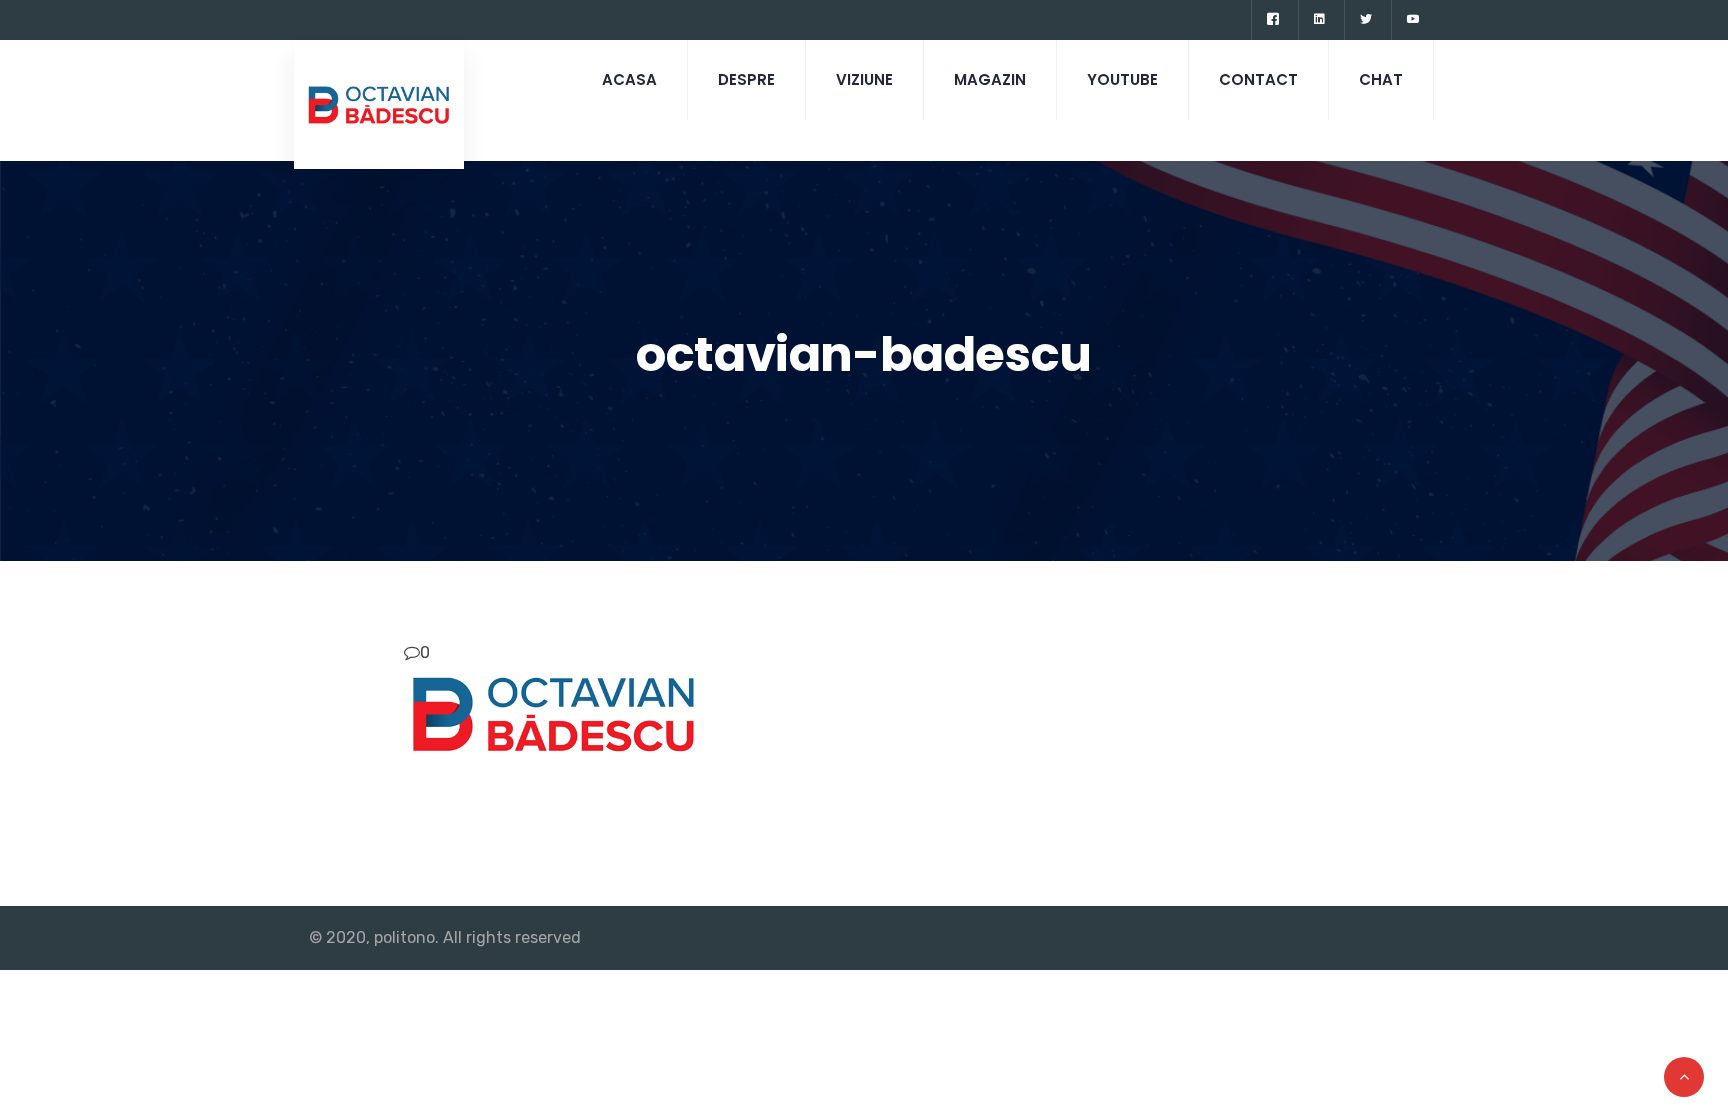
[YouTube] (1412, 20)
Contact (1258, 79)
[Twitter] (1365, 20)
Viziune (864, 79)
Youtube (1122, 79)
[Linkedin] (1319, 20)
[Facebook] (1272, 20)
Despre (746, 79)
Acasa (629, 79)
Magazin (990, 79)
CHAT (1381, 79)
